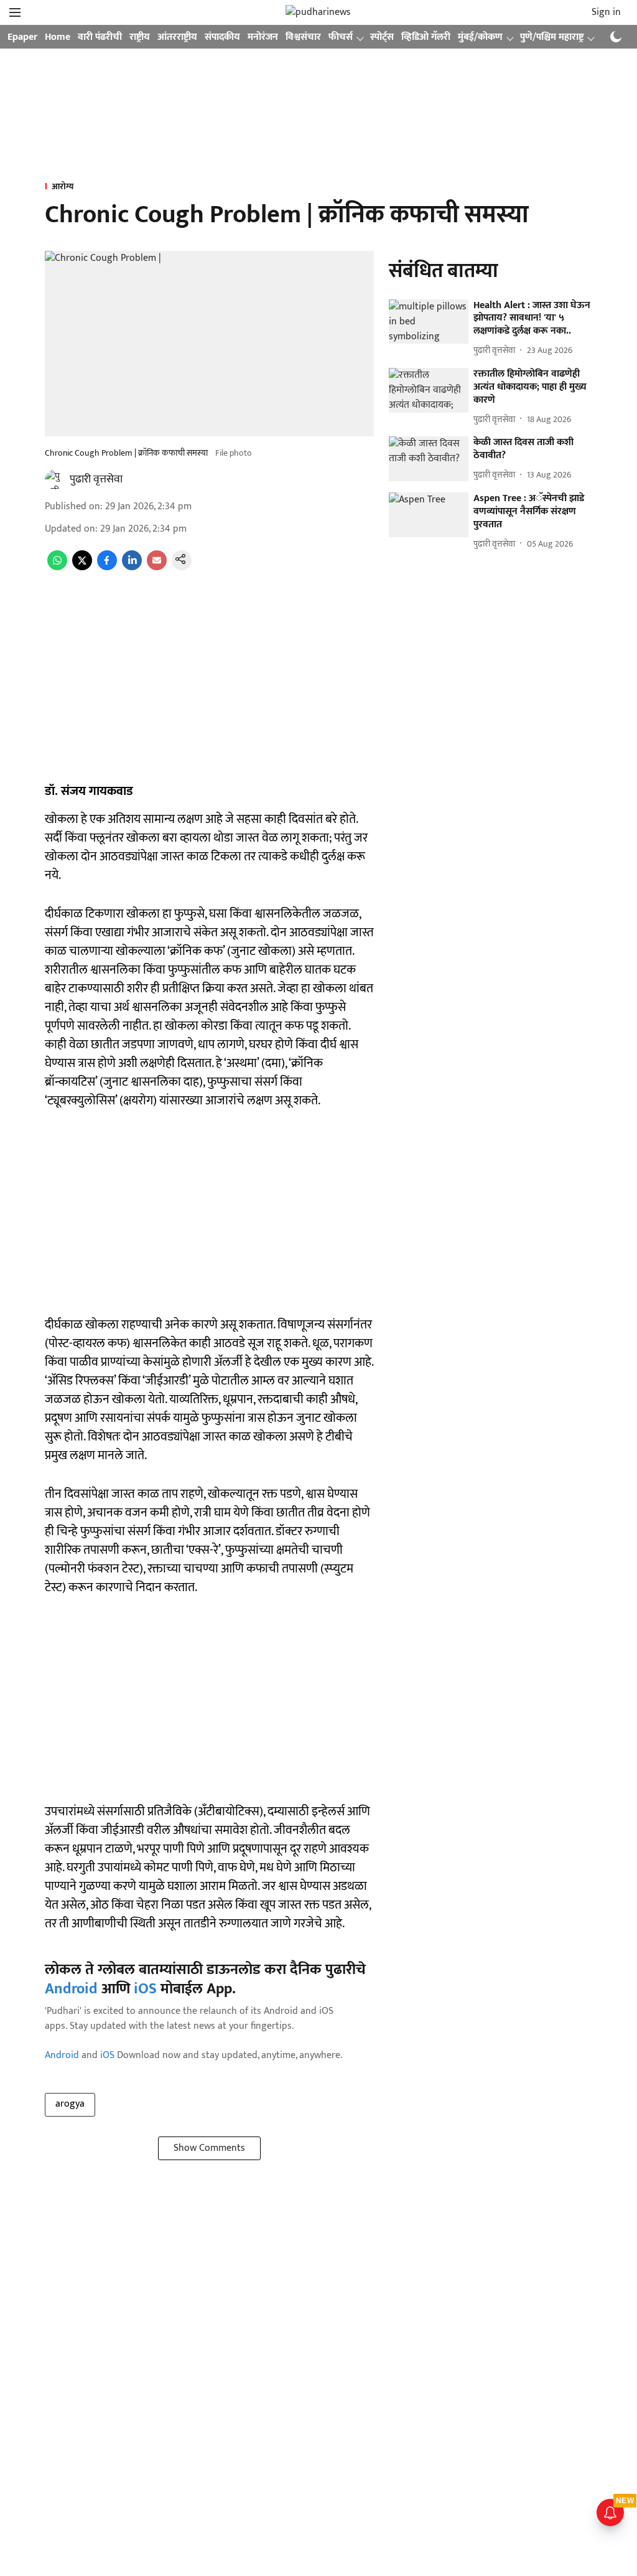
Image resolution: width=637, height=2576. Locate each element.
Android (71, 1989)
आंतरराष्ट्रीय (177, 37)
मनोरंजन (263, 37)
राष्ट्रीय (140, 37)
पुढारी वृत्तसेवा (96, 479)
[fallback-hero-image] (429, 322)
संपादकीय (222, 37)
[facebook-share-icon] (107, 567)
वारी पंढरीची (100, 37)
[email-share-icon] (157, 567)
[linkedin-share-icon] (132, 567)
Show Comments (209, 2148)
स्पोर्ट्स (382, 37)
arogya (70, 2104)
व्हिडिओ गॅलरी (426, 37)
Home (58, 37)
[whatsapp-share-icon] (57, 567)
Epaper (22, 37)
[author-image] (55, 479)
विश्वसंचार (303, 37)
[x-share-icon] (82, 567)
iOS (145, 1989)
